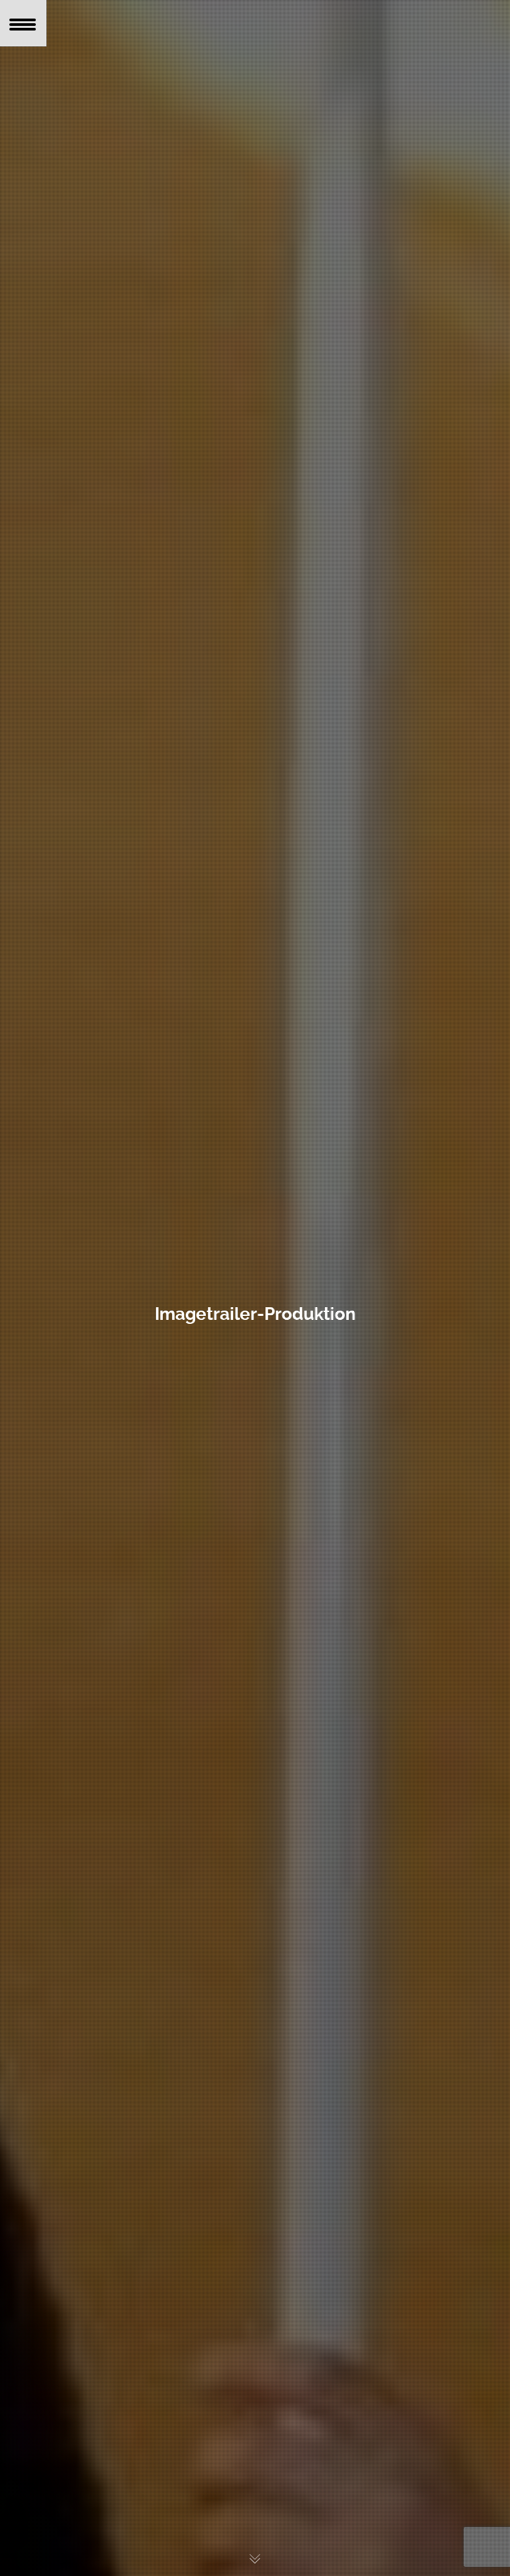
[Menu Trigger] (23, 23)
